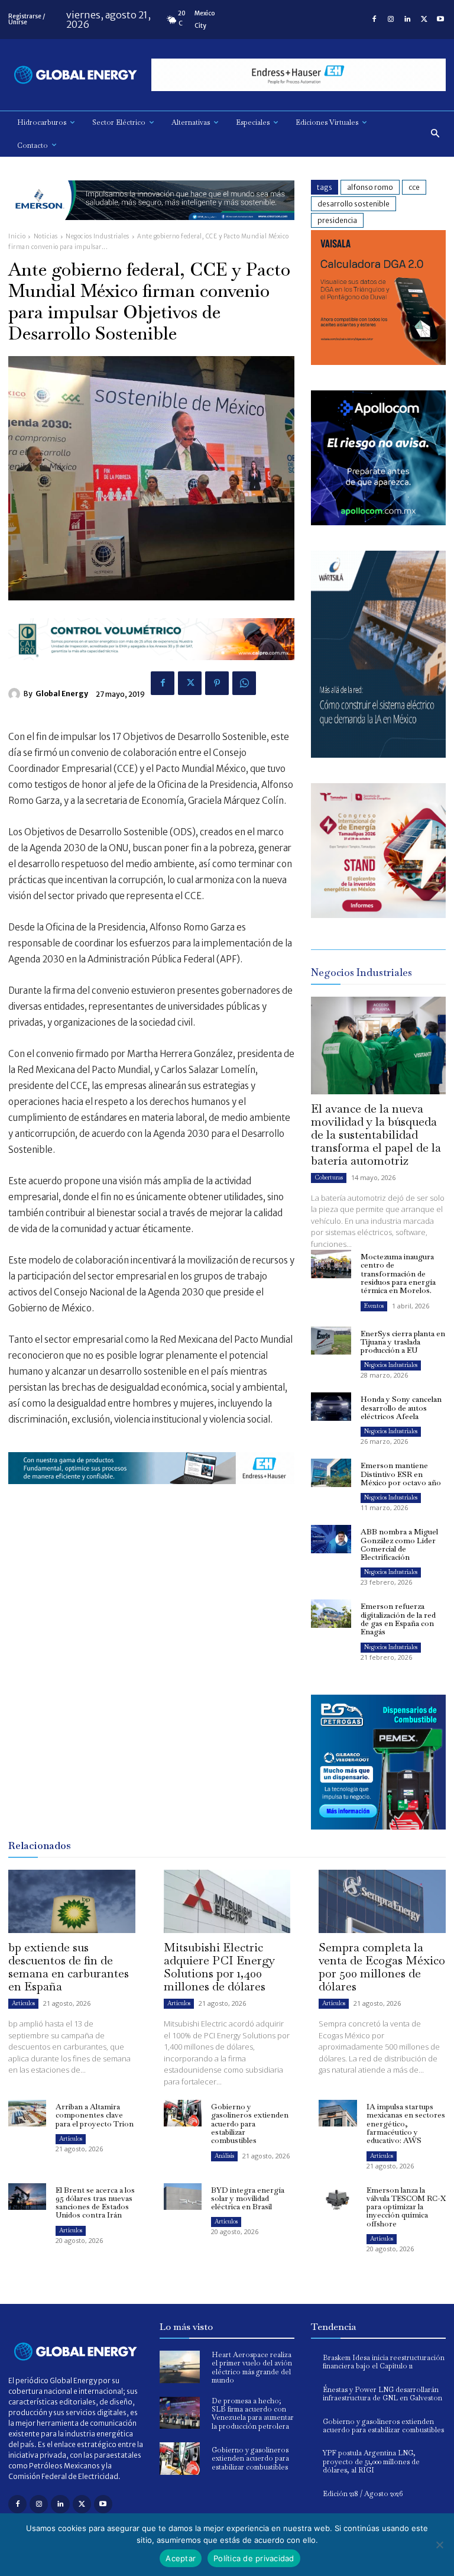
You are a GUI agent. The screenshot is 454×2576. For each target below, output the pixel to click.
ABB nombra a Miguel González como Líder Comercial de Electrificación (399, 1544)
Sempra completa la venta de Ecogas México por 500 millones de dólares (382, 1967)
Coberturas (329, 1177)
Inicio (17, 236)
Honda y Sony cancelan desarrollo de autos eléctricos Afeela (401, 1408)
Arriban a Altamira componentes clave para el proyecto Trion (95, 2115)
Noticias (46, 236)
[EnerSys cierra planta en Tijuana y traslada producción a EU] (331, 1341)
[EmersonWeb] (151, 229)
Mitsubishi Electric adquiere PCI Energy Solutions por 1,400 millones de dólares (219, 1967)
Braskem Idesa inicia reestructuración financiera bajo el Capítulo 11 (384, 2362)
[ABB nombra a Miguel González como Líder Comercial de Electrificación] (331, 1539)
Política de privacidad (254, 2558)
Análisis (224, 2156)
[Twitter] (424, 20)
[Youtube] (440, 20)
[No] (439, 2545)
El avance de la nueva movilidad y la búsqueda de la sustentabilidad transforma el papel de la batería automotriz (376, 1135)
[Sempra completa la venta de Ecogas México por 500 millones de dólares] (382, 1901)
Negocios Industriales (98, 236)
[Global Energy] (16, 694)
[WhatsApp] (244, 683)
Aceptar (181, 2558)
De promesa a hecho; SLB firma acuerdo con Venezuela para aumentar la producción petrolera (253, 2414)
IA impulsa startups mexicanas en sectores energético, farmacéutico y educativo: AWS (406, 2123)
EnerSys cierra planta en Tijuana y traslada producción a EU (403, 1342)
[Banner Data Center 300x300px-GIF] (378, 754)
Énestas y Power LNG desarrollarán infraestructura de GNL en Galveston (382, 2394)
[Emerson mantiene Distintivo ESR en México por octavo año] (331, 1473)
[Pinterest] (217, 683)
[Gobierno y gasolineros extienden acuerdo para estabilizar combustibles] (183, 2113)
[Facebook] (374, 20)
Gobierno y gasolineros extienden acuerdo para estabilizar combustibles (250, 2123)
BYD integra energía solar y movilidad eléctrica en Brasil (248, 2199)
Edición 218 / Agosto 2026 (363, 2494)
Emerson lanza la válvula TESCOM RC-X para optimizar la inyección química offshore (406, 2207)
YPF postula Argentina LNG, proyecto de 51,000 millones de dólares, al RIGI (371, 2462)
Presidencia (337, 220)
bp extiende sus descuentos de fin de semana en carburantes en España (69, 1967)
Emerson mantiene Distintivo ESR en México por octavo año (401, 1474)
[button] (435, 134)
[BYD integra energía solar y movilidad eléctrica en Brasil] (183, 2197)
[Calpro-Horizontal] (151, 669)
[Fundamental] (299, 75)
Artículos (23, 2003)
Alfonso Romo (370, 187)
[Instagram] (391, 20)
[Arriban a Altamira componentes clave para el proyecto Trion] (27, 2113)
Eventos (374, 1306)
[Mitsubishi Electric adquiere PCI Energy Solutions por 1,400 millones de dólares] (227, 1901)
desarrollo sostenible (354, 204)
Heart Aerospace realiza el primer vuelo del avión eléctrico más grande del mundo (252, 2367)
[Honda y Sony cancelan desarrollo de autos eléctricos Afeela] (331, 1407)
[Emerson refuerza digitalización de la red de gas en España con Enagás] (331, 1614)
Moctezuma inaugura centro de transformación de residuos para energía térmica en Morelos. (398, 1274)
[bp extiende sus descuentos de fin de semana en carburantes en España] (72, 1901)
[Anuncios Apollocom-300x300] (378, 522)
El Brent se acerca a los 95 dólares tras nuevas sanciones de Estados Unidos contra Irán (95, 2203)
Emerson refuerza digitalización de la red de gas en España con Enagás (398, 1619)
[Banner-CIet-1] (378, 915)
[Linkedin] (407, 20)
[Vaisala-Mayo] (378, 362)
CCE (414, 187)
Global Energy (62, 694)
